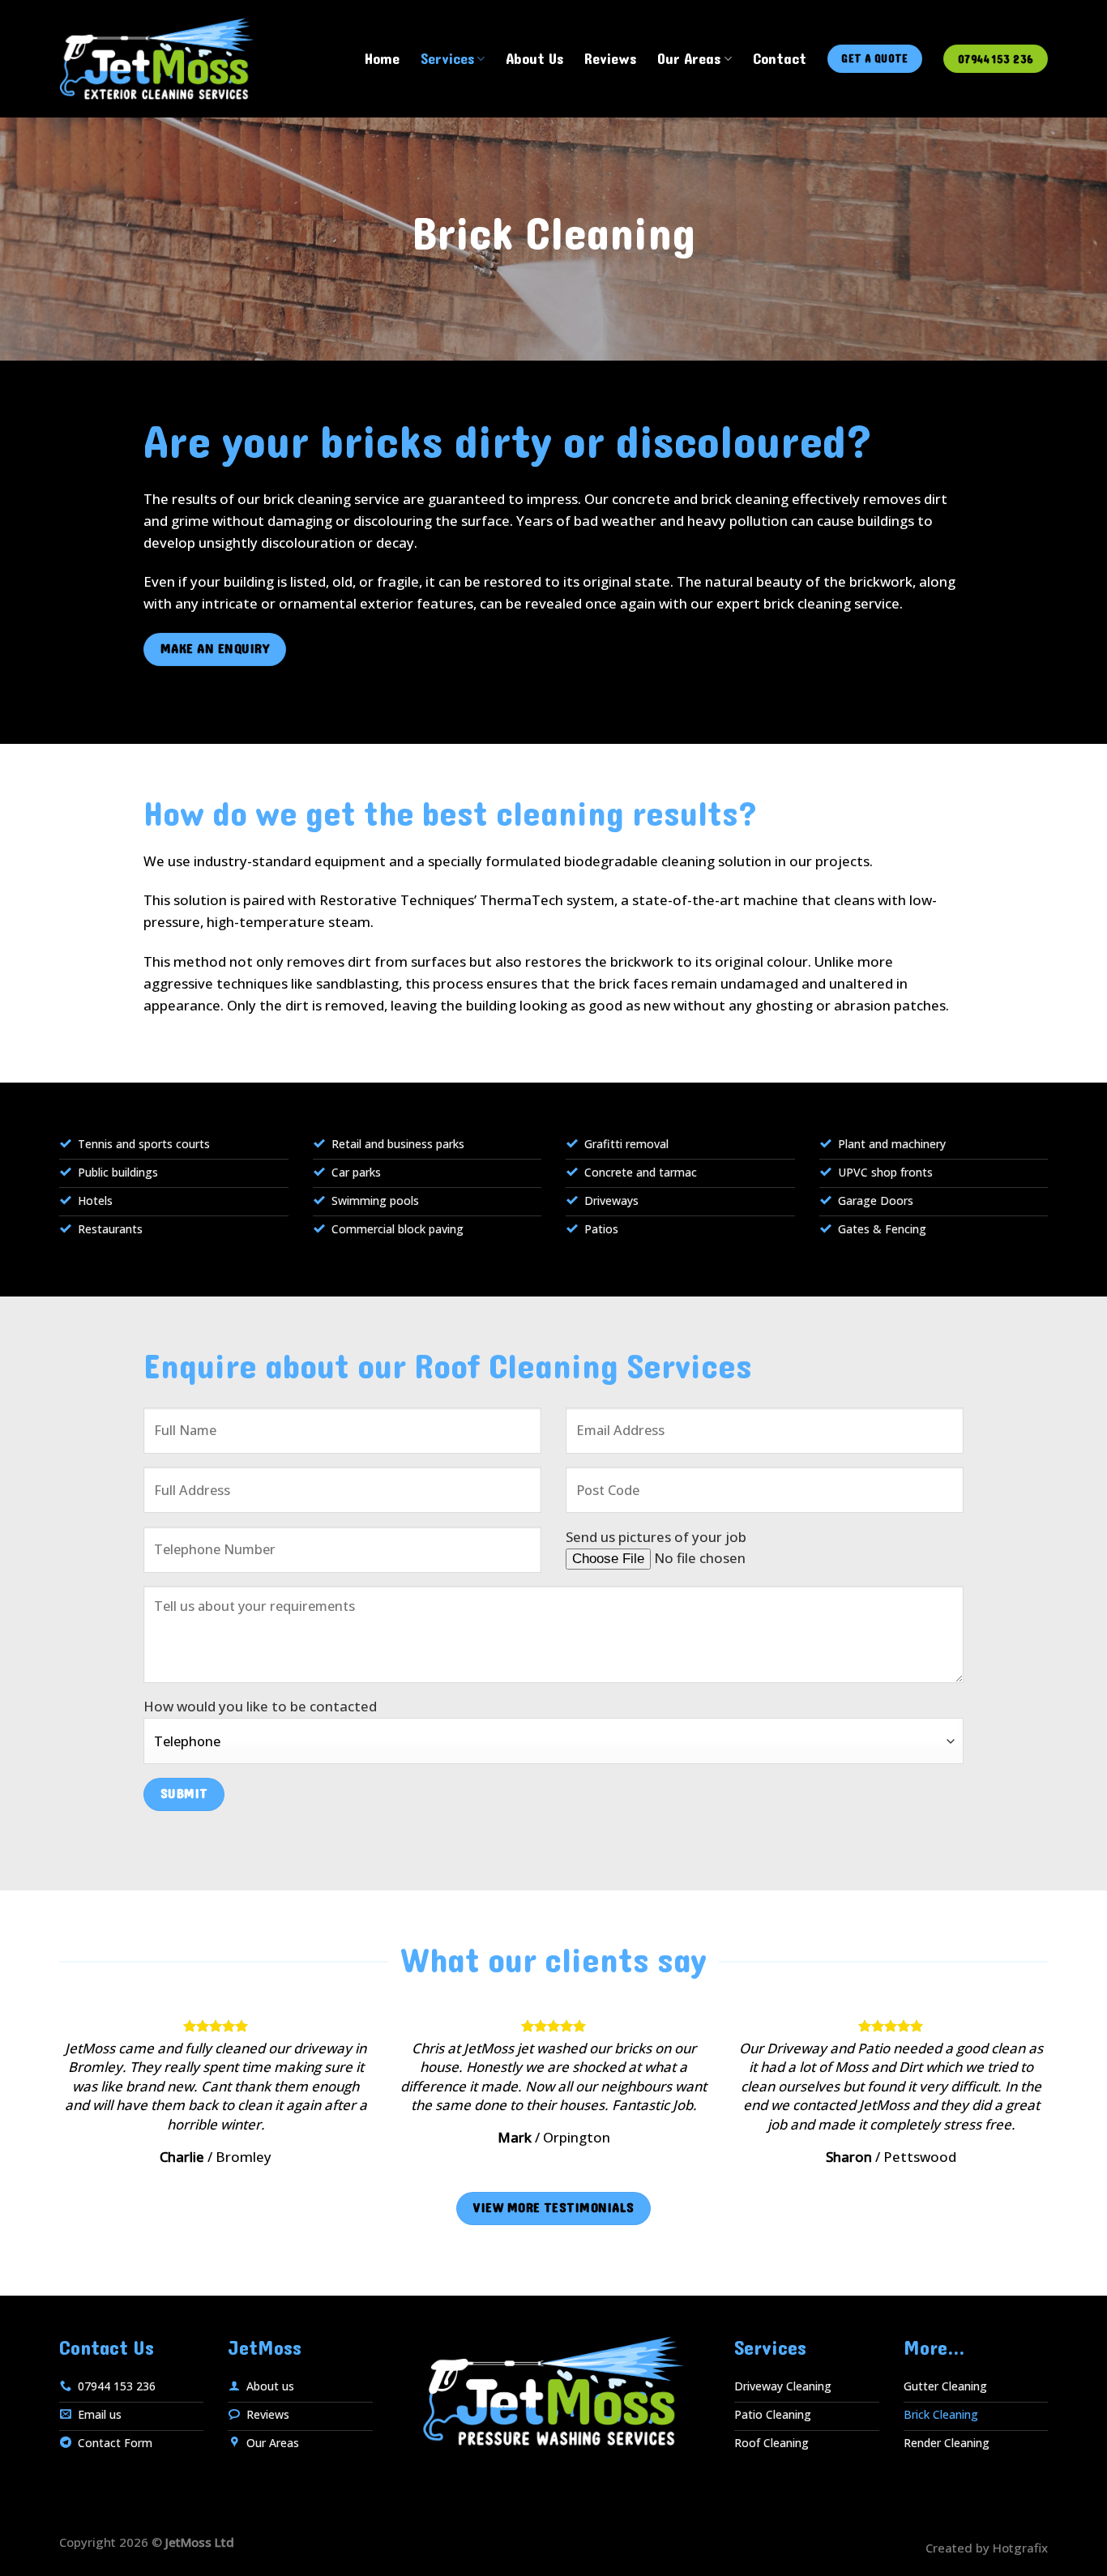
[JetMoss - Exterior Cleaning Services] (157, 58)
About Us (534, 59)
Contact (780, 59)
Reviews (610, 59)
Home (382, 59)
